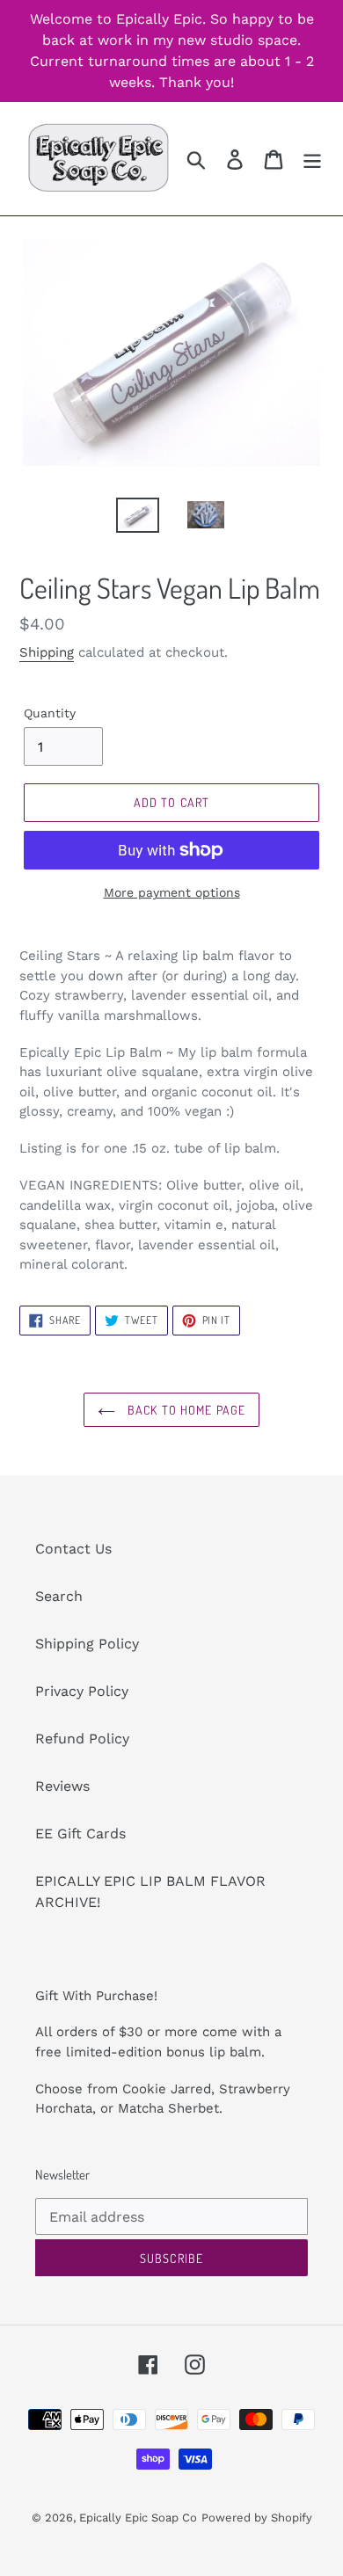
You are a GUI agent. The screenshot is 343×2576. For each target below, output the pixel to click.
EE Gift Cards (80, 1834)
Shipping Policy (87, 1644)
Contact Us (73, 1549)
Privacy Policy (82, 1691)
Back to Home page (185, 1410)
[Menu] (312, 159)
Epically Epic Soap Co (138, 2518)
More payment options (172, 892)
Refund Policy (82, 1739)
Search (59, 1596)
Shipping (47, 652)
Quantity (50, 713)
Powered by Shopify (257, 2518)
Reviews (62, 1786)
